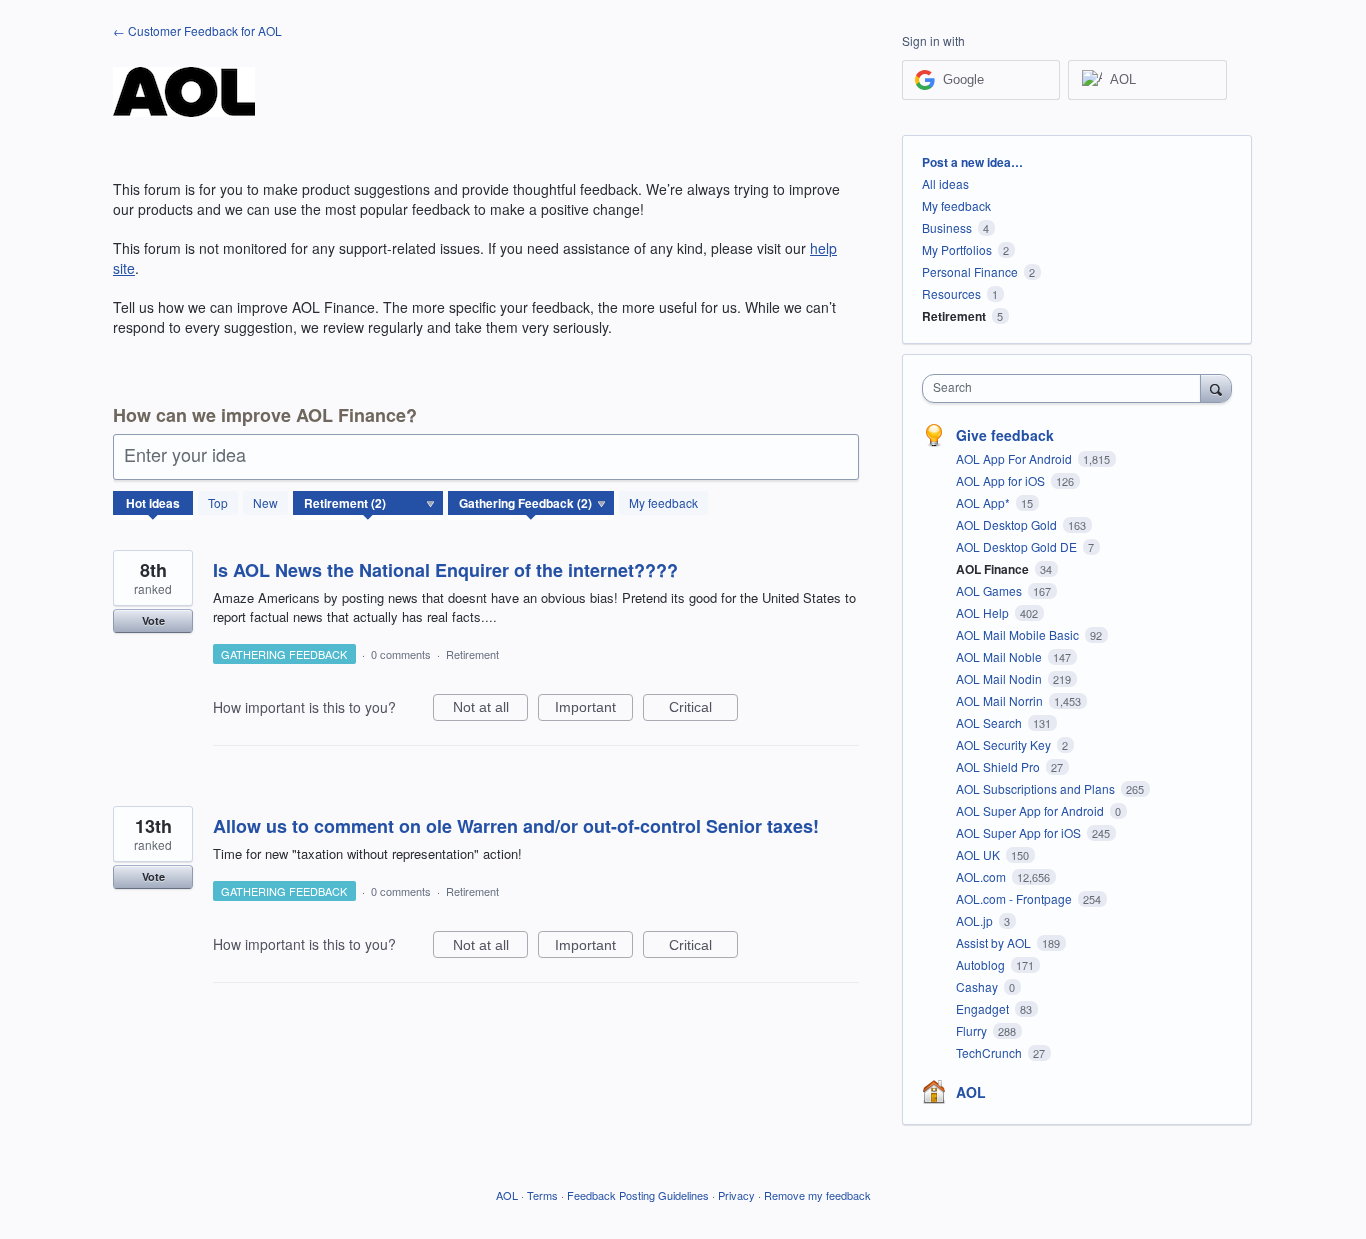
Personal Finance (970, 271)
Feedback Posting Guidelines (638, 1195)
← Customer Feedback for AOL (197, 30)
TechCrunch (990, 1052)
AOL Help (984, 612)
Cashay (978, 986)
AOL (971, 1092)
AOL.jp (976, 920)
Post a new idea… (972, 162)
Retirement (472, 654)
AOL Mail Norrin (1001, 700)
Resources (951, 293)
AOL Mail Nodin (1000, 678)
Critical (703, 710)
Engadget (984, 1008)
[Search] (1216, 388)
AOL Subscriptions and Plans (1037, 788)
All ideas (945, 183)
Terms (542, 1195)
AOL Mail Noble (1000, 656)
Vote (153, 620)
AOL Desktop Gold (1008, 524)
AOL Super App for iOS (1020, 832)
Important (594, 710)
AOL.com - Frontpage (1015, 898)
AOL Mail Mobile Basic (1019, 634)
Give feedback (1005, 435)
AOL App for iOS (1002, 480)
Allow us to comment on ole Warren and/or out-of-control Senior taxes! (516, 826)
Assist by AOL (995, 942)
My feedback (663, 502)
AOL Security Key (1005, 744)
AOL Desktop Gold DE (1018, 546)
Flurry (973, 1030)
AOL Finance (994, 569)
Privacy (736, 1195)
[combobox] (1066, 388)
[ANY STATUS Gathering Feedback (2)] (531, 503)
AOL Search (990, 722)
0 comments (401, 654)
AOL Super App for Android (1031, 810)
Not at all (490, 710)
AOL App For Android (1015, 458)
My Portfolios (957, 249)
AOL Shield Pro (999, 766)
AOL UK (979, 854)
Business (947, 227)
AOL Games (990, 590)
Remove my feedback (817, 1195)
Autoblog (982, 964)
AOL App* (984, 502)
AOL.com (982, 876)
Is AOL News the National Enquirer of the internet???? (445, 570)
